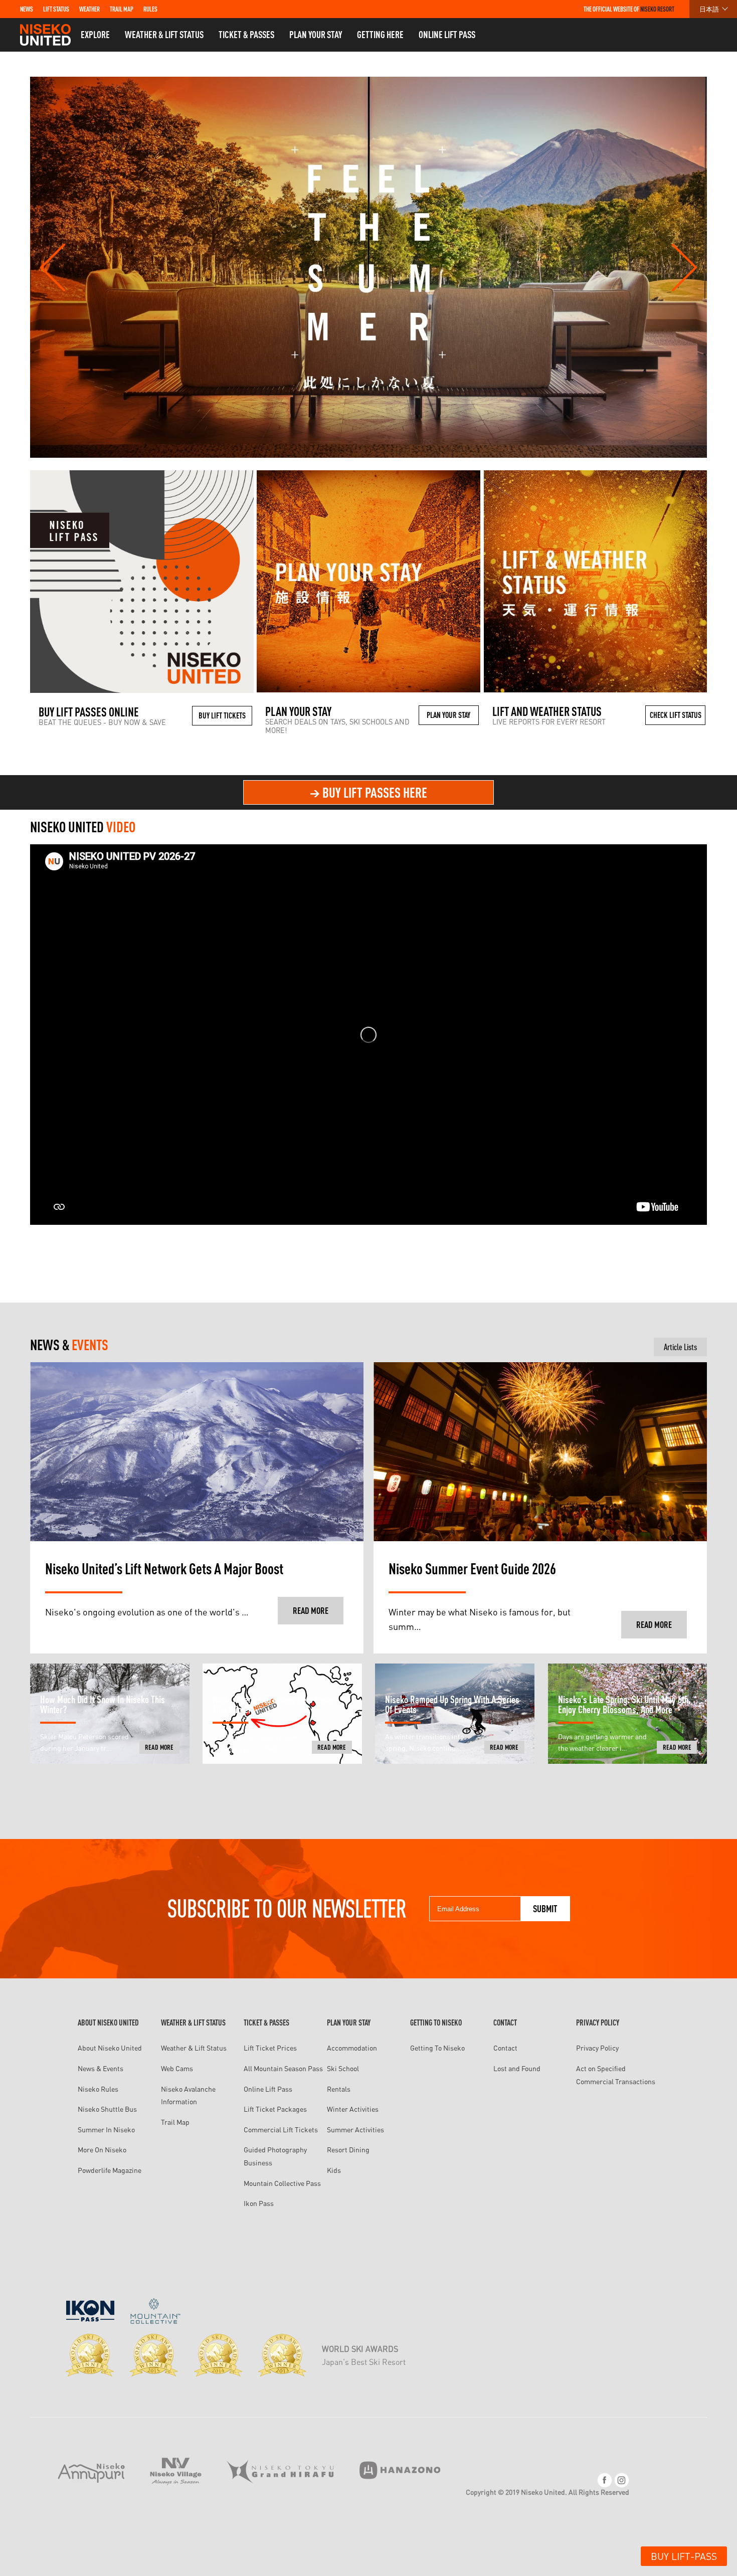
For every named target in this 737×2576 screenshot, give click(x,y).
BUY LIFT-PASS (684, 2556)
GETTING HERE (380, 35)
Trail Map (175, 2122)
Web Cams (177, 2068)
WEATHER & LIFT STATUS (164, 35)
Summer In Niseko (106, 2130)
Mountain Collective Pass (282, 2183)
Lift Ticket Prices (270, 2048)
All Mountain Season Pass (283, 2068)
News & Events (101, 2068)
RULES (150, 9)
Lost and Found (517, 2068)
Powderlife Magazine (110, 2170)
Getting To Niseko (437, 2048)
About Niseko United (110, 2048)
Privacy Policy (597, 2048)
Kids (334, 2170)
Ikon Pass (259, 2203)
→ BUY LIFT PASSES (368, 792)
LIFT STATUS (56, 9)
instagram (622, 2480)
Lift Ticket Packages (275, 2109)
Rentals (339, 2089)
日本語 (709, 9)
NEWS (27, 9)
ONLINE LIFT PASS (447, 35)
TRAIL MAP (122, 9)
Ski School (343, 2068)
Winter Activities (353, 2109)
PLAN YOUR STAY (316, 35)
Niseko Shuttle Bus (107, 2109)
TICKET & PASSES (246, 35)
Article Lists (680, 1347)
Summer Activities (355, 2130)
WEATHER (89, 9)
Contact (505, 2048)
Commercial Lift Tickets (281, 2130)
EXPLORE (95, 35)
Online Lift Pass (268, 2089)
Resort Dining (348, 2150)
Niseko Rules (98, 2089)
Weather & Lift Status (194, 2048)
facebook (605, 2480)
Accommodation (352, 2048)
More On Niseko (102, 2150)
